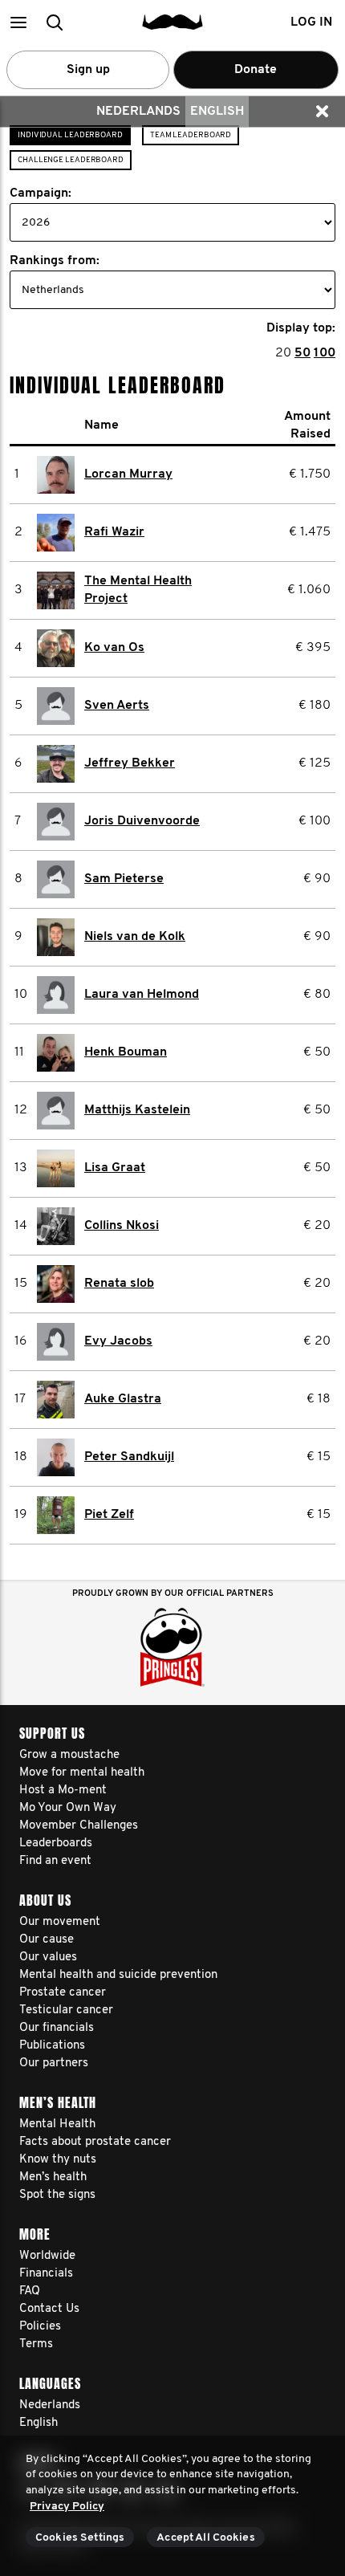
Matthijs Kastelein (137, 1110)
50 (302, 353)
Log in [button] (311, 22)
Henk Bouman (126, 1052)
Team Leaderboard (191, 135)
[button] (18, 22)
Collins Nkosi (122, 1226)
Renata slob (119, 1284)
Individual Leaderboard (70, 135)
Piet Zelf (109, 1515)
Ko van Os (114, 648)
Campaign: (41, 193)
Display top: (301, 328)
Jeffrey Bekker (130, 763)
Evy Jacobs (118, 1341)
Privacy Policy (67, 2507)
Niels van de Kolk (135, 937)
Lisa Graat (115, 1168)
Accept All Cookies (206, 2538)
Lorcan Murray (128, 474)
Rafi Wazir (114, 532)
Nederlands (138, 112)
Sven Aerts (117, 706)
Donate (256, 70)
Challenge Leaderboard (71, 160)
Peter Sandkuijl (129, 1457)
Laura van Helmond (142, 995)
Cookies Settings (80, 2538)
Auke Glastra (123, 1399)
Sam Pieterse (124, 879)
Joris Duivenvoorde (142, 821)
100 (325, 353)
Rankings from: (55, 261)
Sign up (88, 70)
